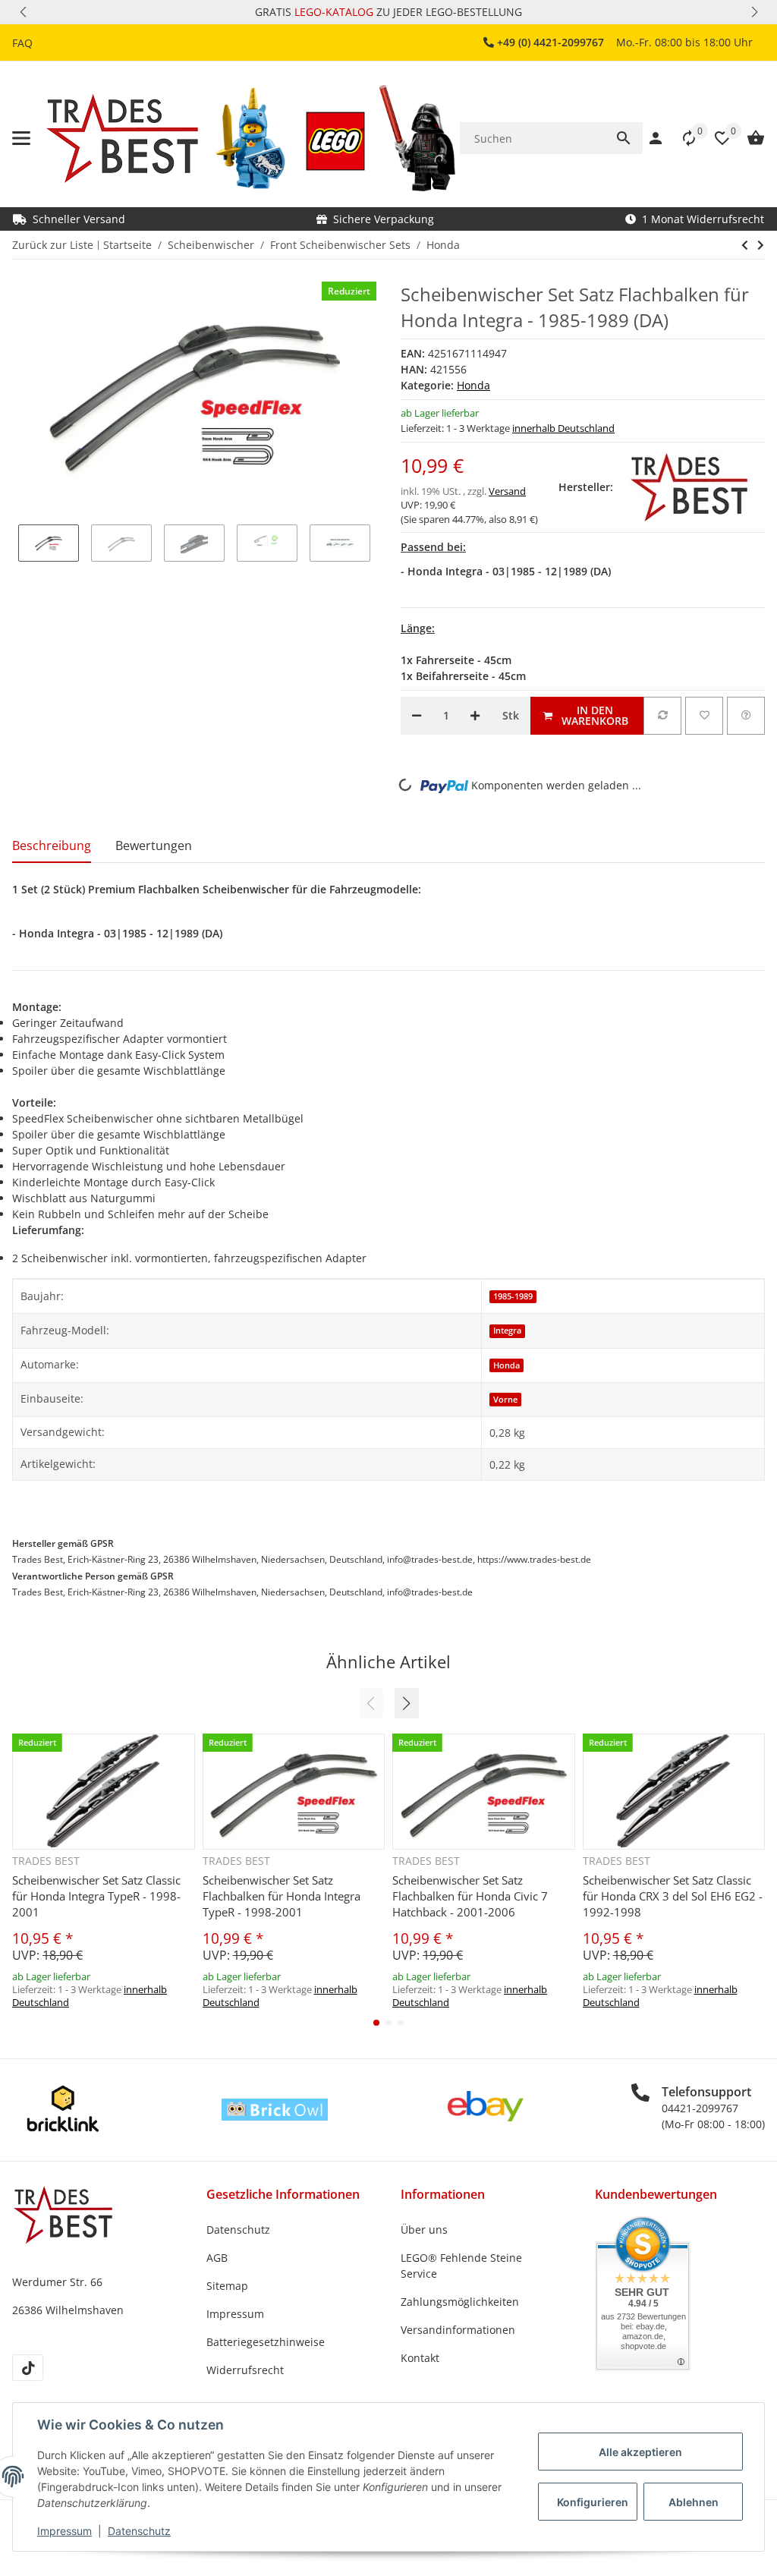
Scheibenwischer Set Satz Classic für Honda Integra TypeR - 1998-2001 (96, 1896)
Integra (507, 1331)
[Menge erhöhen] (475, 716)
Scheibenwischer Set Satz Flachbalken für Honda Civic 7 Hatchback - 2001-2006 (470, 1896)
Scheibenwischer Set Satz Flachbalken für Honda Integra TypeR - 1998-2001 (282, 1896)
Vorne (505, 1400)
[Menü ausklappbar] (21, 138)
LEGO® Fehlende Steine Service (461, 2266)
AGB (217, 2258)
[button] (23, 12)
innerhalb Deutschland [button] (563, 428)
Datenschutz (139, 2531)
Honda (473, 385)
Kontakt (420, 2358)
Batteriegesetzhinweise (266, 2342)
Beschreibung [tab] (52, 846)
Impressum (64, 2531)
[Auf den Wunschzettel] (704, 716)
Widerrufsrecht (245, 2370)
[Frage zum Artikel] (746, 716)
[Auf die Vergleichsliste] (662, 716)
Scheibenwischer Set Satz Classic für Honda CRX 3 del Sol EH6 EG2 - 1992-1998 (673, 1896)
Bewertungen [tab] (154, 846)
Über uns (424, 2230)
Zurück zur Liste (53, 245)
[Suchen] (624, 138)
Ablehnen (694, 2502)
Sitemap (227, 2286)
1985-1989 (513, 1296)
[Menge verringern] (417, 716)
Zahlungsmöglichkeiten (460, 2302)
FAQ (22, 43)
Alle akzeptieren (640, 2452)
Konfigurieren (593, 2502)
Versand (507, 491)
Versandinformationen (458, 2330)
